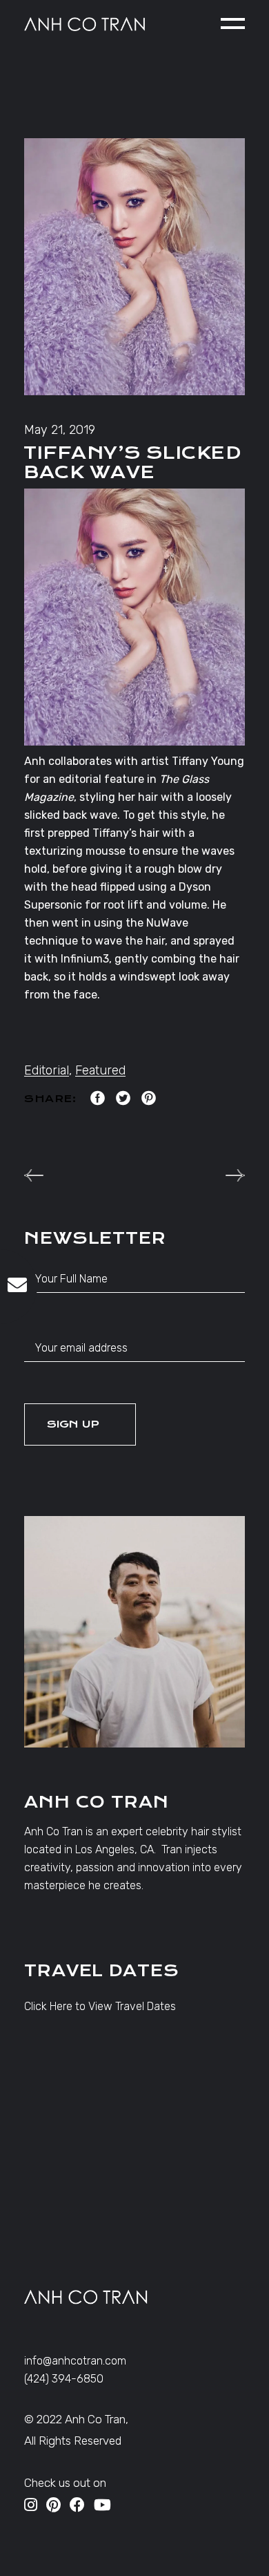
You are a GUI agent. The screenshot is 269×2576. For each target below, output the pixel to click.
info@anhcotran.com (75, 2361)
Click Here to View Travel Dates (100, 2006)
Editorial (47, 1070)
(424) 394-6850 (64, 2379)
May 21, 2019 (60, 430)
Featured (100, 1070)
